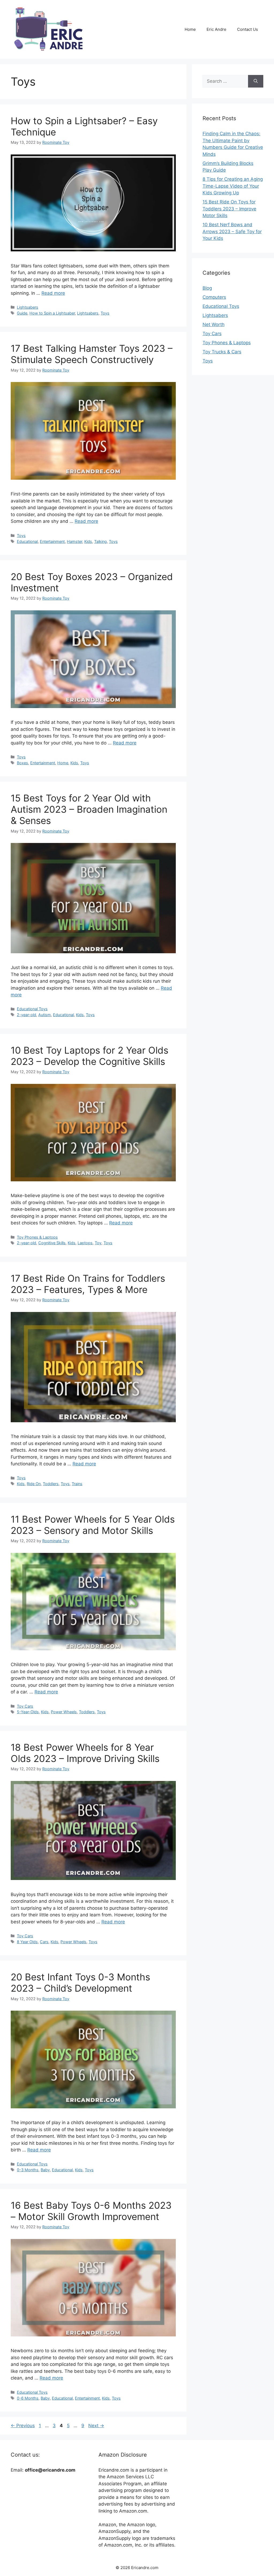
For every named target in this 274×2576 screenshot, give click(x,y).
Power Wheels (64, 1712)
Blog (207, 288)
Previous (23, 2426)
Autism (45, 1015)
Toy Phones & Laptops (37, 1237)
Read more (53, 293)
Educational (27, 541)
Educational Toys (32, 1009)
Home (190, 29)
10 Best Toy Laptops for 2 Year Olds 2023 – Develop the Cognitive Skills (90, 1056)
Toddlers (51, 1484)
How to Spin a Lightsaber (52, 313)
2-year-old (26, 1015)
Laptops (85, 1243)
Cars (44, 1942)
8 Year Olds (27, 1942)
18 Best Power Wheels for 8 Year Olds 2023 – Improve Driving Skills (85, 1753)
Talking (100, 541)
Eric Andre (216, 29)
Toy (98, 1243)
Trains (77, 1484)
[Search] (256, 81)
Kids (88, 541)
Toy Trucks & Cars (222, 352)
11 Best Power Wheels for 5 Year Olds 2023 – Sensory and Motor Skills (93, 1525)
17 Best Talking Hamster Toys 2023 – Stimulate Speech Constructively (92, 354)
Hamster (75, 541)
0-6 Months (28, 2398)
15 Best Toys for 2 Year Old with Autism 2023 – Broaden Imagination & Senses (89, 809)
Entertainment (52, 541)
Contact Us (248, 29)
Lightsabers (28, 307)
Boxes (22, 763)
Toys (105, 313)
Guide (22, 313)
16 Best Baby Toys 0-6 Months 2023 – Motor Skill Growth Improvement (91, 2211)
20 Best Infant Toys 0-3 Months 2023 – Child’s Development (80, 1983)
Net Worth (214, 324)
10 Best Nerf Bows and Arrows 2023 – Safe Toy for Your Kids (232, 231)
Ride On (34, 1484)
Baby (45, 2170)
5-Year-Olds (28, 1712)
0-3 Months (28, 2170)
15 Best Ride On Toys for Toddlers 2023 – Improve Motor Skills (229, 209)
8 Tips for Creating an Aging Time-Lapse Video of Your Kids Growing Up (233, 186)
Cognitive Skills (52, 1243)
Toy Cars (25, 1706)
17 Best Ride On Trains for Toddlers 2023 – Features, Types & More (88, 1284)
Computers (214, 297)
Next (96, 2426)
